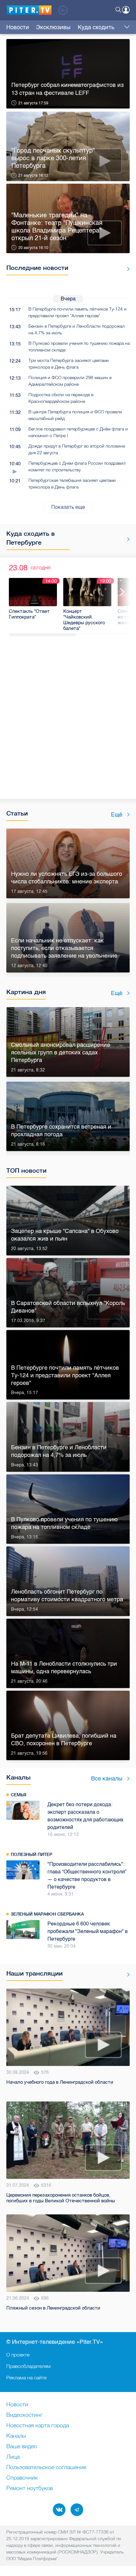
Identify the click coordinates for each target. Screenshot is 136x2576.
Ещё (117, 815)
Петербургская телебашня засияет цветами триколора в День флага (72, 484)
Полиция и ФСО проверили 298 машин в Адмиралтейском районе (70, 381)
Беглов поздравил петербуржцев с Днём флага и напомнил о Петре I (78, 432)
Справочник (22, 2478)
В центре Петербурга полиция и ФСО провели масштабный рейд (75, 415)
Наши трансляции (34, 1966)
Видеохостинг (24, 2415)
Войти (126, 10)
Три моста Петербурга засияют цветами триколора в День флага (69, 364)
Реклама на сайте (26, 2377)
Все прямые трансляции (126, 1967)
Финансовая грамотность (43, 1906)
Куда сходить (96, 27)
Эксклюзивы (53, 27)
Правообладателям (28, 2366)
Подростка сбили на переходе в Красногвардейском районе (61, 398)
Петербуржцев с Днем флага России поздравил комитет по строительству (77, 466)
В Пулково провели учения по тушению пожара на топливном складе (79, 347)
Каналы (19, 1777)
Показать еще (68, 507)
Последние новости (37, 268)
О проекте (18, 2355)
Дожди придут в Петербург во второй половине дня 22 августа (77, 449)
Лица (13, 2457)
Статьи (17, 813)
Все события (126, 539)
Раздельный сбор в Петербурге (50, 1854)
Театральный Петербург (40, 1795)
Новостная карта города (38, 2426)
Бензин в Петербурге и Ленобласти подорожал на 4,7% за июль (77, 329)
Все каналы (107, 1779)
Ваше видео (22, 2447)
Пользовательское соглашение (46, 2468)
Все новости (126, 269)
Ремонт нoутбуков (30, 2488)
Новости (18, 27)
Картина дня (26, 992)
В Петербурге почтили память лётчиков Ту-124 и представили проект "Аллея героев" (77, 312)
